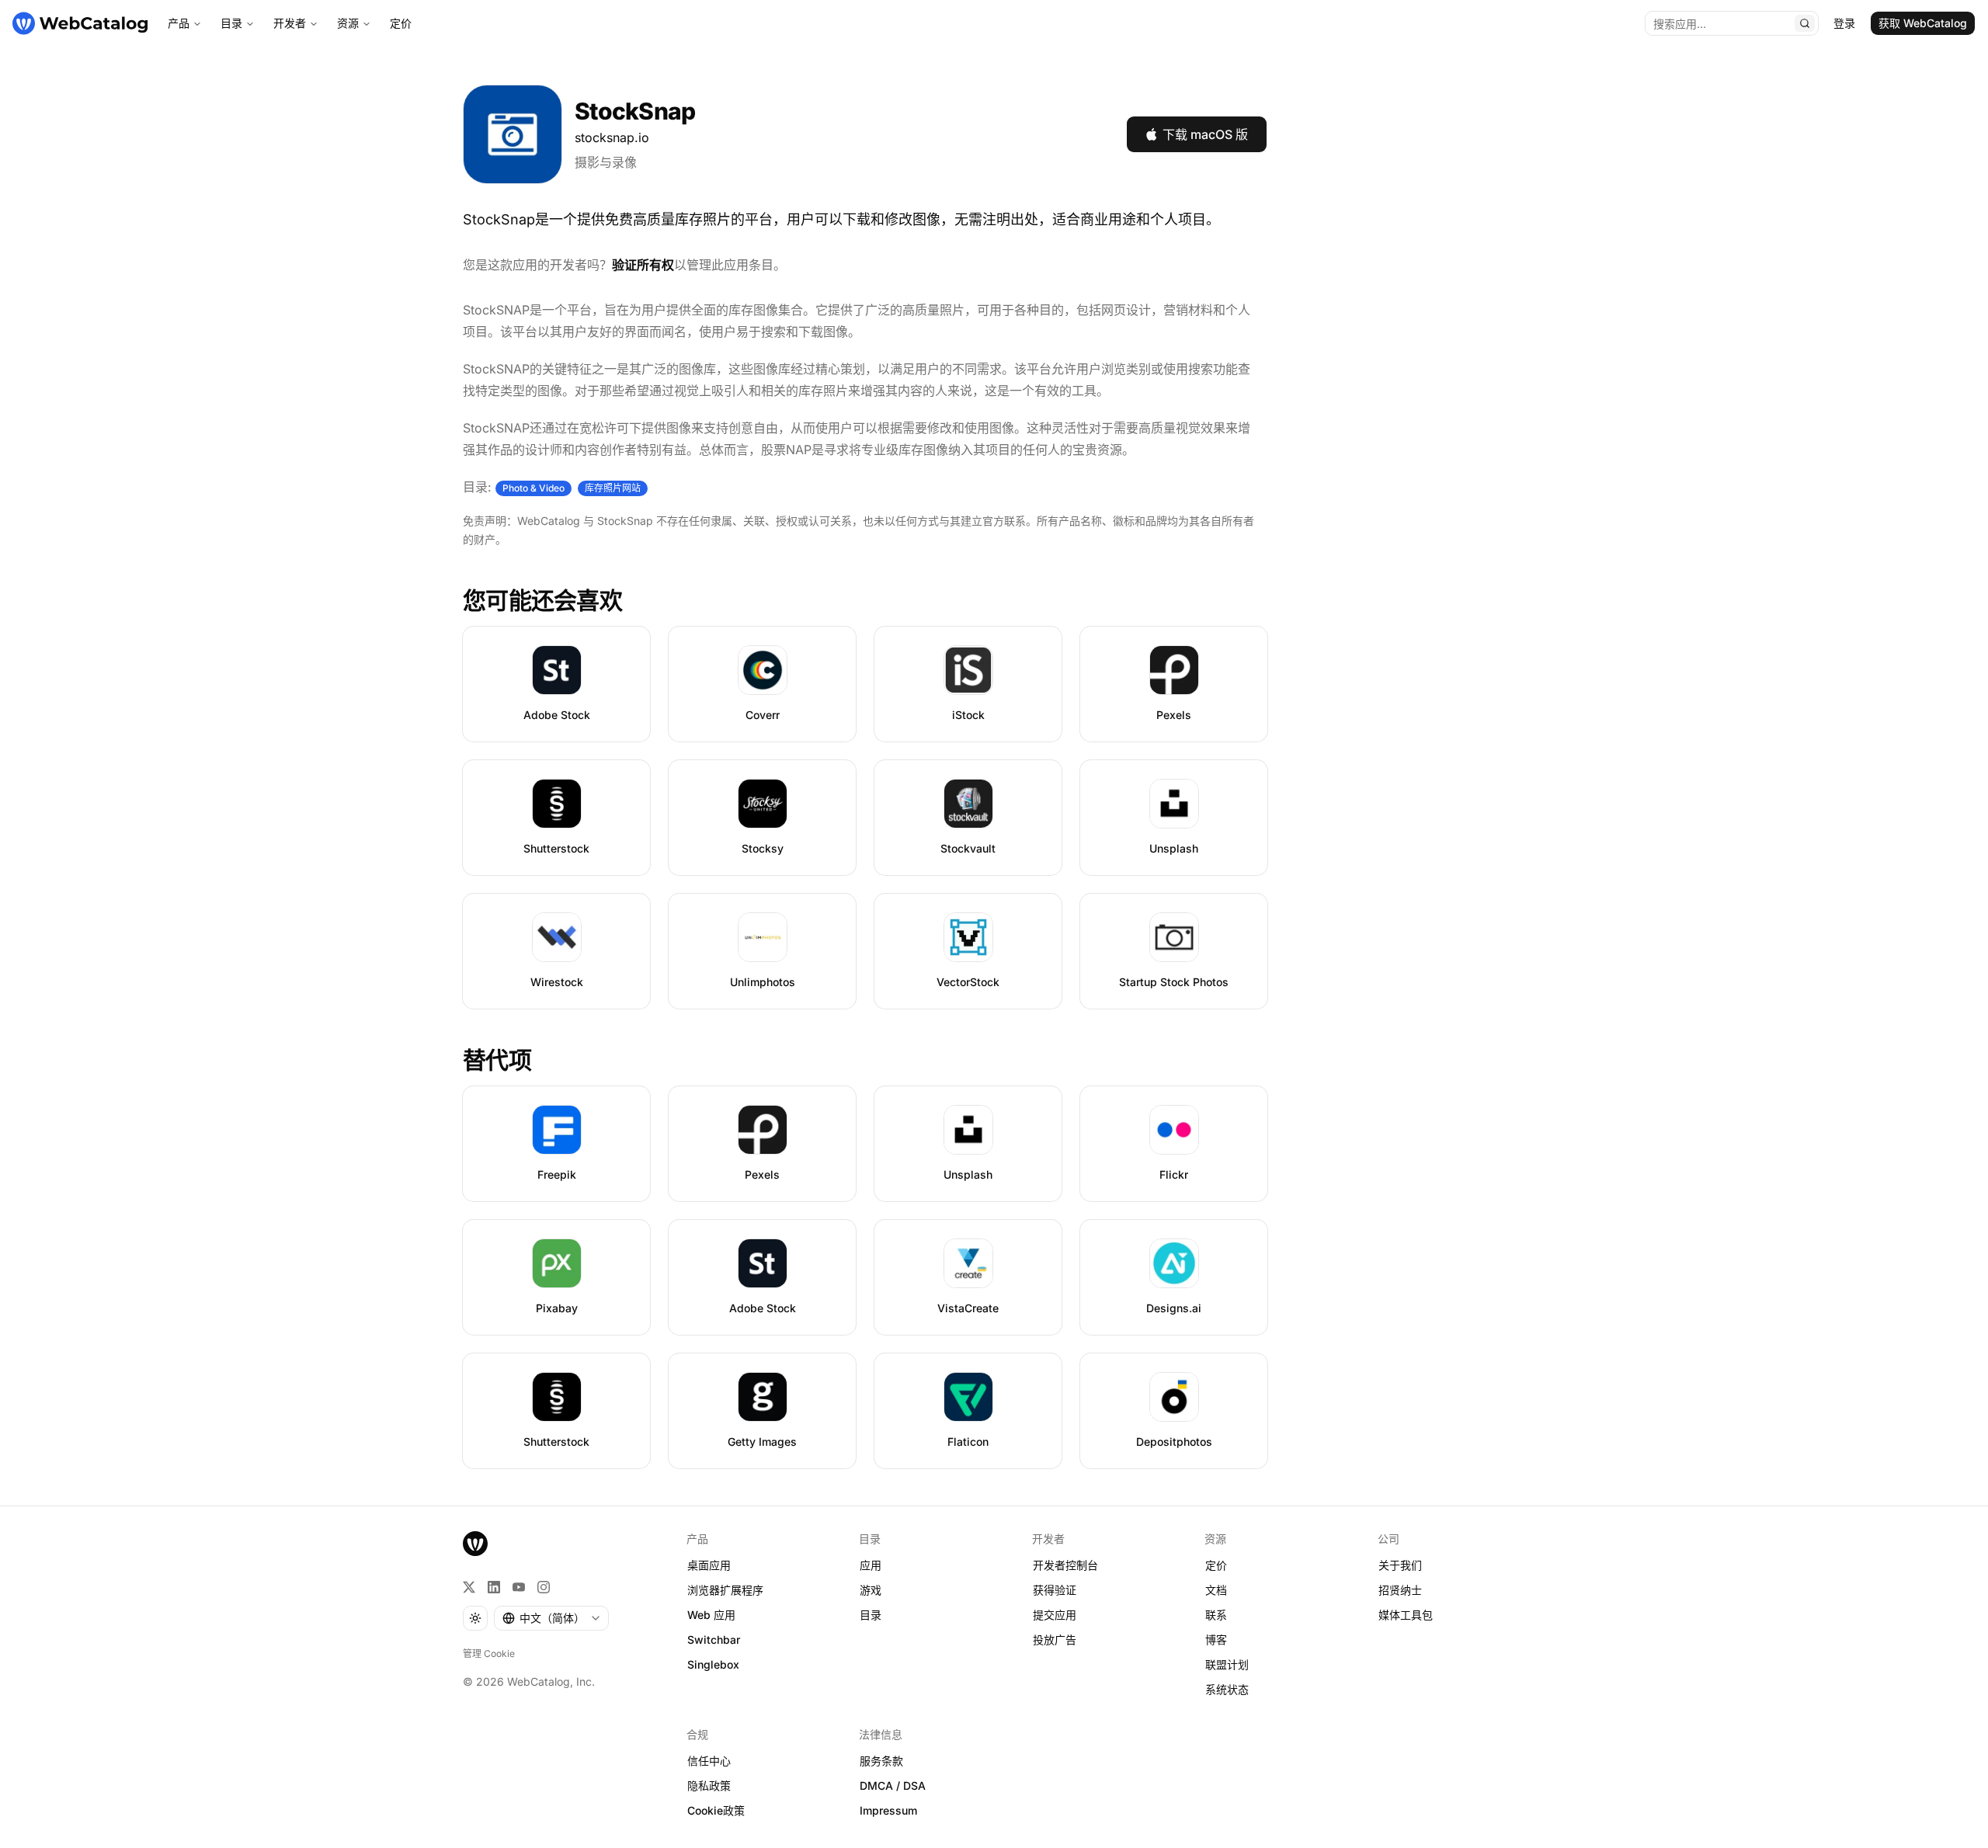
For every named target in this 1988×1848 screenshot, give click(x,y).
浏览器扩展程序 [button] (725, 1590)
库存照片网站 (613, 488)
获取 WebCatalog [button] (1923, 23)
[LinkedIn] (494, 1587)
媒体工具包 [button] (1406, 1615)
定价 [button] (1216, 1565)
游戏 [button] (871, 1590)
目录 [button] (871, 1615)
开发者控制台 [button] (1065, 1565)
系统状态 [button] (1227, 1689)
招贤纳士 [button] (1400, 1590)
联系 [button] (1216, 1615)
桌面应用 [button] (709, 1565)
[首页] (80, 23)
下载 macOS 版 (1205, 134)
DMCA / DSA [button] (893, 1785)
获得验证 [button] (1055, 1590)
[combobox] (551, 1618)
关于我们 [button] (1400, 1565)
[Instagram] (544, 1587)
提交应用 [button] (1055, 1615)
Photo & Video (533, 488)
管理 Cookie (489, 1653)
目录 (231, 23)
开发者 (290, 23)
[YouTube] (519, 1587)
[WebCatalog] (475, 1544)
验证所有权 (643, 265)
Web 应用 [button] (711, 1615)
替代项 (497, 1060)
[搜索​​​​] (1805, 23)
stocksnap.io (612, 137)
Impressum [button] (888, 1810)
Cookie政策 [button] (716, 1810)
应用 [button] (871, 1565)
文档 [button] (1216, 1590)
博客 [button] (1216, 1640)
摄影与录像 (606, 162)
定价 (401, 23)
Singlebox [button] (713, 1664)
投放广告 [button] (1055, 1640)
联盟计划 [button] (1227, 1664)
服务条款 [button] (881, 1761)
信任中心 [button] (709, 1761)
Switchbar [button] (714, 1640)
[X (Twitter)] (469, 1587)
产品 (179, 23)
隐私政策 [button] (709, 1785)
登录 (1844, 23)
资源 (348, 23)
